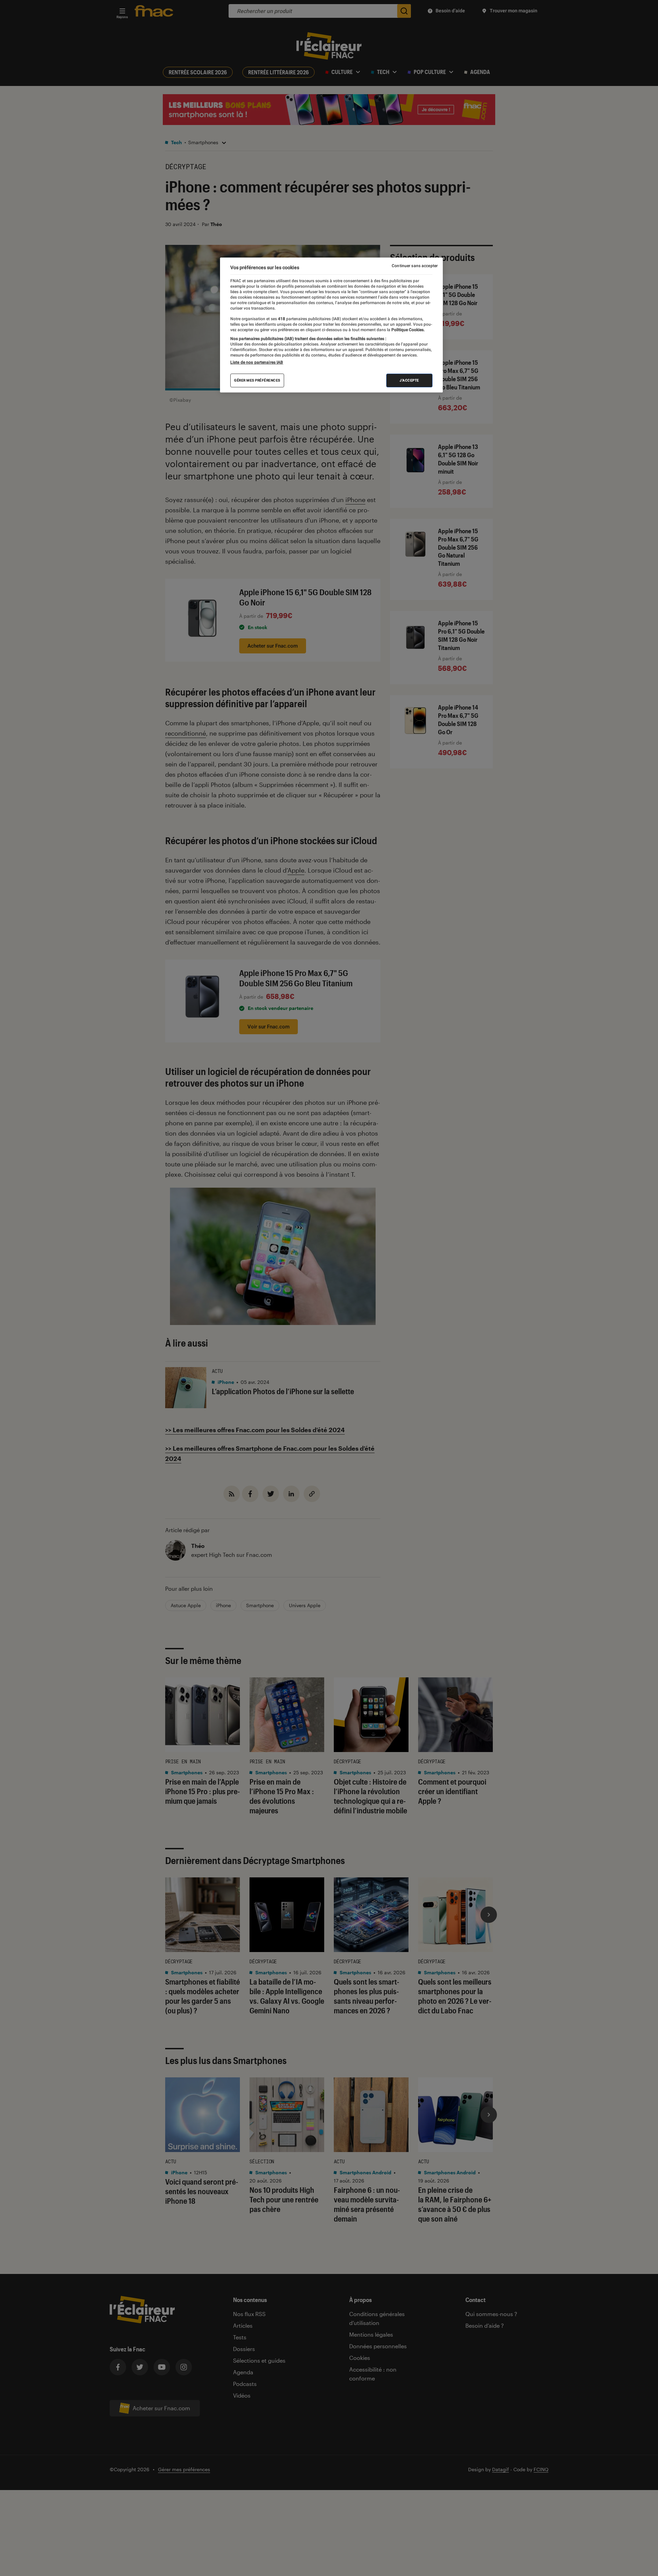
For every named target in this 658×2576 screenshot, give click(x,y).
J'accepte (409, 381)
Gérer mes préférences (257, 381)
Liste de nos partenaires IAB (257, 363)
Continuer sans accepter (415, 266)
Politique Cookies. (407, 330)
